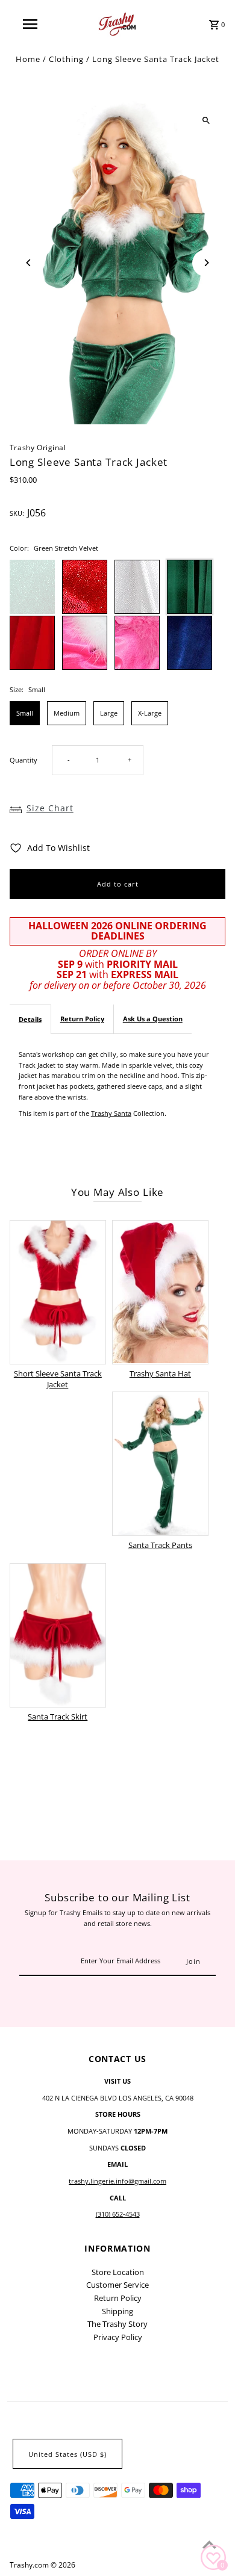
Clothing (66, 59)
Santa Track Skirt (58, 1717)
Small (25, 713)
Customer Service (117, 2285)
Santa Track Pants (160, 1545)
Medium (67, 713)
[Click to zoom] (206, 121)
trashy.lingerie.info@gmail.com (117, 2181)
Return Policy (82, 1019)
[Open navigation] (30, 24)
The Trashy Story (117, 2324)
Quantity (23, 760)
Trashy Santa (111, 1113)
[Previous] (29, 263)
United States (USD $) (67, 2454)
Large (109, 713)
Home (28, 59)
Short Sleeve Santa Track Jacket (58, 1379)
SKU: (17, 513)
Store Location (118, 2272)
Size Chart (50, 808)
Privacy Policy (118, 2337)
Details (30, 1019)
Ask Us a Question (153, 1019)
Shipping (117, 2311)
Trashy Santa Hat (160, 1373)
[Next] (206, 263)
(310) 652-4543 (118, 2214)
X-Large (150, 713)
